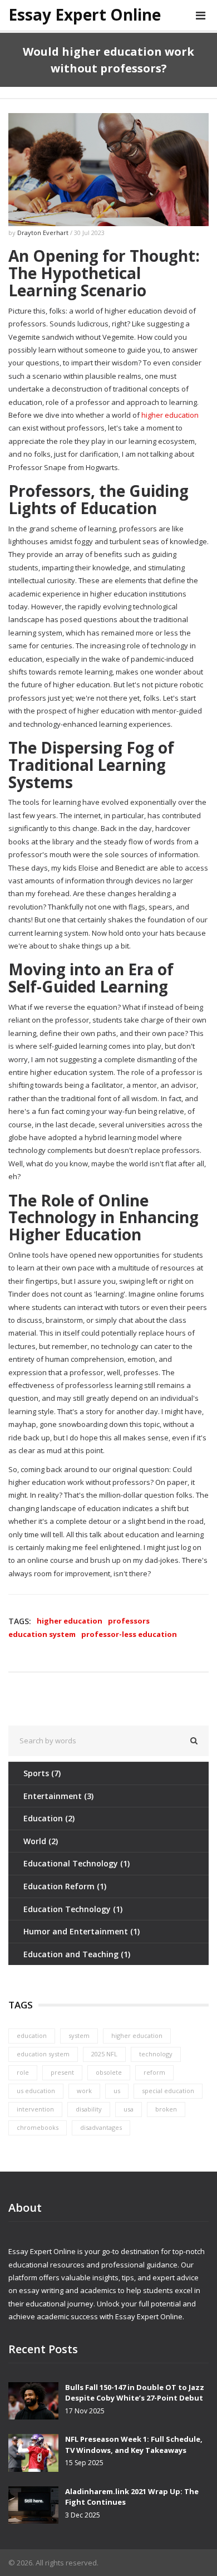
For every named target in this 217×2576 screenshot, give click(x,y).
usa (129, 2109)
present (62, 2072)
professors (129, 1621)
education (32, 2035)
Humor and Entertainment (82, 1931)
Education (49, 1818)
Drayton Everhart (43, 233)
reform (154, 2072)
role (23, 2072)
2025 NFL (104, 2054)
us (117, 2091)
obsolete (109, 2072)
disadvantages (101, 2127)
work (84, 2091)
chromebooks (38, 2127)
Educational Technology (77, 1863)
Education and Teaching (77, 1954)
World (41, 1841)
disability (89, 2109)
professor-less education (129, 1634)
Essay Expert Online (85, 15)
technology (156, 2054)
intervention (35, 2109)
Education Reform (65, 1886)
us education (36, 2091)
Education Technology (73, 1909)
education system (42, 1634)
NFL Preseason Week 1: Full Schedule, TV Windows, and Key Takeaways (134, 2445)
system (79, 2035)
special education (168, 2091)
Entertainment (58, 1796)
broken (166, 2109)
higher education (170, 415)
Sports (42, 1773)
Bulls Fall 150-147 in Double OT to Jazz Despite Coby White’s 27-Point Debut (135, 2393)
